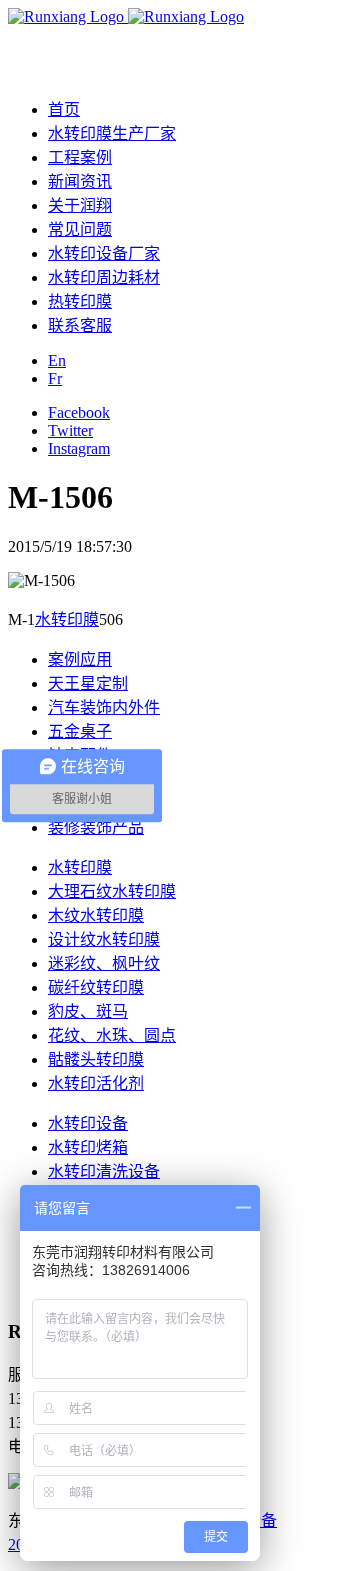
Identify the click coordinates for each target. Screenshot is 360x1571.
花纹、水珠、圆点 (112, 1035)
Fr (55, 378)
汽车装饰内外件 (104, 707)
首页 (64, 109)
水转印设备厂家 (104, 253)
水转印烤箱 (88, 1147)
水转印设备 (88, 1123)
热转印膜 (80, 301)
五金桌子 (80, 731)
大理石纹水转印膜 (112, 891)
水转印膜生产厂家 (112, 133)
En (57, 360)
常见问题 (80, 229)
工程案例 (80, 157)
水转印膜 (67, 619)
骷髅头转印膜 (96, 1059)
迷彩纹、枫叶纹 (104, 963)
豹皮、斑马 (88, 1011)
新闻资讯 (80, 181)
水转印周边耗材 (104, 277)
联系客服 (80, 325)
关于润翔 (80, 205)
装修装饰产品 (96, 827)
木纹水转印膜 (96, 915)
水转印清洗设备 (104, 1171)
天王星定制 (88, 683)
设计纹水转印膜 (104, 939)
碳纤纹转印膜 (96, 987)
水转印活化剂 (96, 1083)
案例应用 (80, 659)
